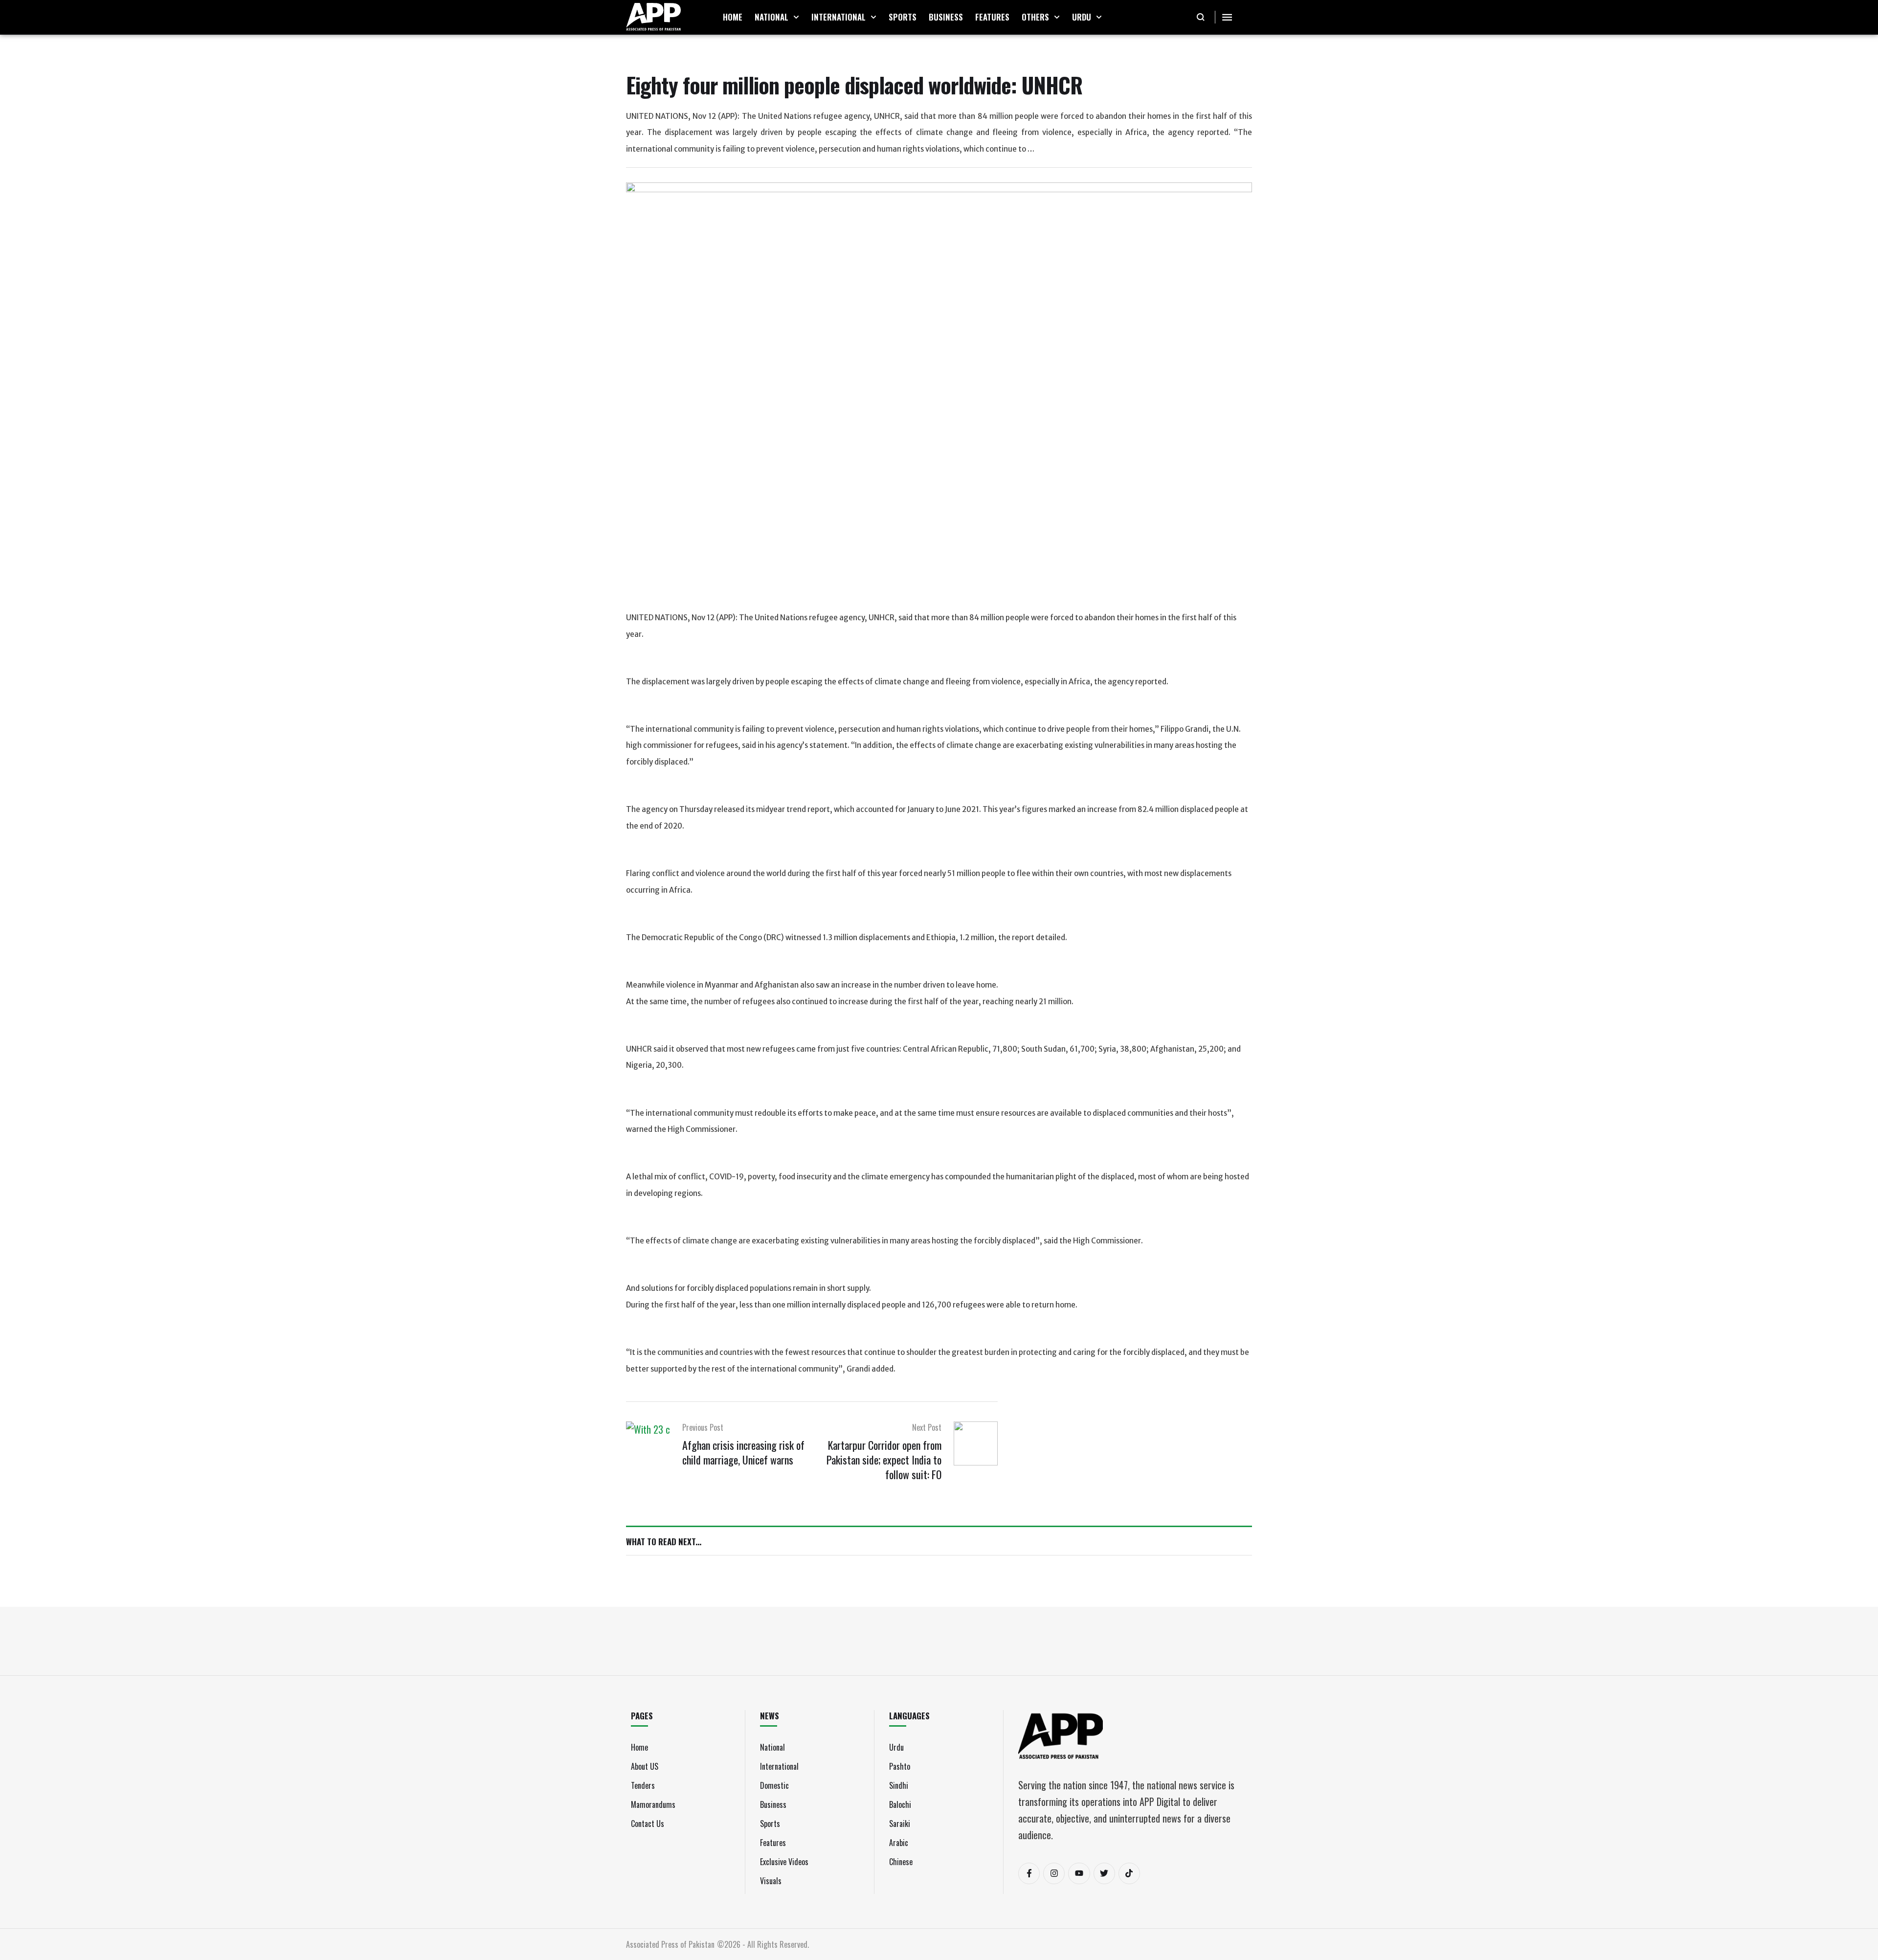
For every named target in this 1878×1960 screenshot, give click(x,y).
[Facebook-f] (1029, 1873)
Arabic (899, 1843)
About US (645, 1766)
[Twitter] (1104, 1873)
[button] (796, 17)
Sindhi (899, 1785)
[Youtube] (1079, 1873)
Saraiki (900, 1824)
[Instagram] (1054, 1873)
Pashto (900, 1766)
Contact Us (648, 1824)
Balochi (900, 1804)
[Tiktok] (1129, 1873)
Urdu (896, 1747)
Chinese (901, 1862)
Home (639, 1747)
